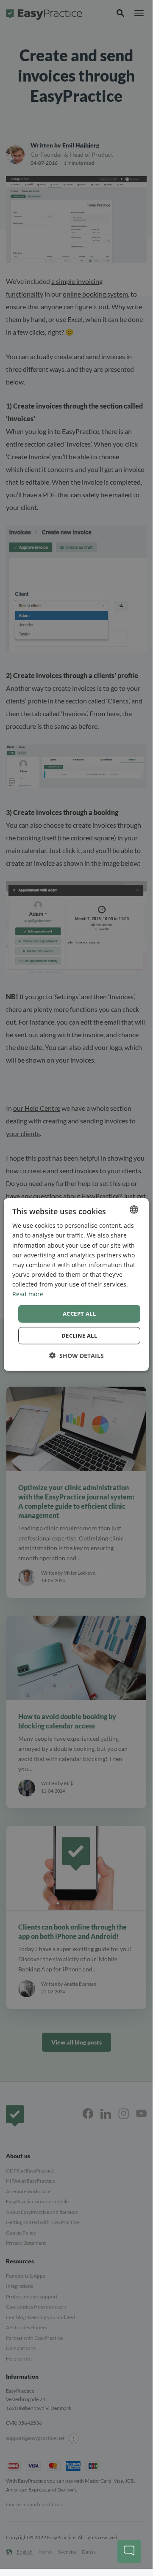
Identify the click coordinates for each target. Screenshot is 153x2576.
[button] (76, 1355)
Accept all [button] (79, 1314)
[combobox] (134, 1210)
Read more (28, 1294)
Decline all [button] (79, 1335)
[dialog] (76, 1285)
